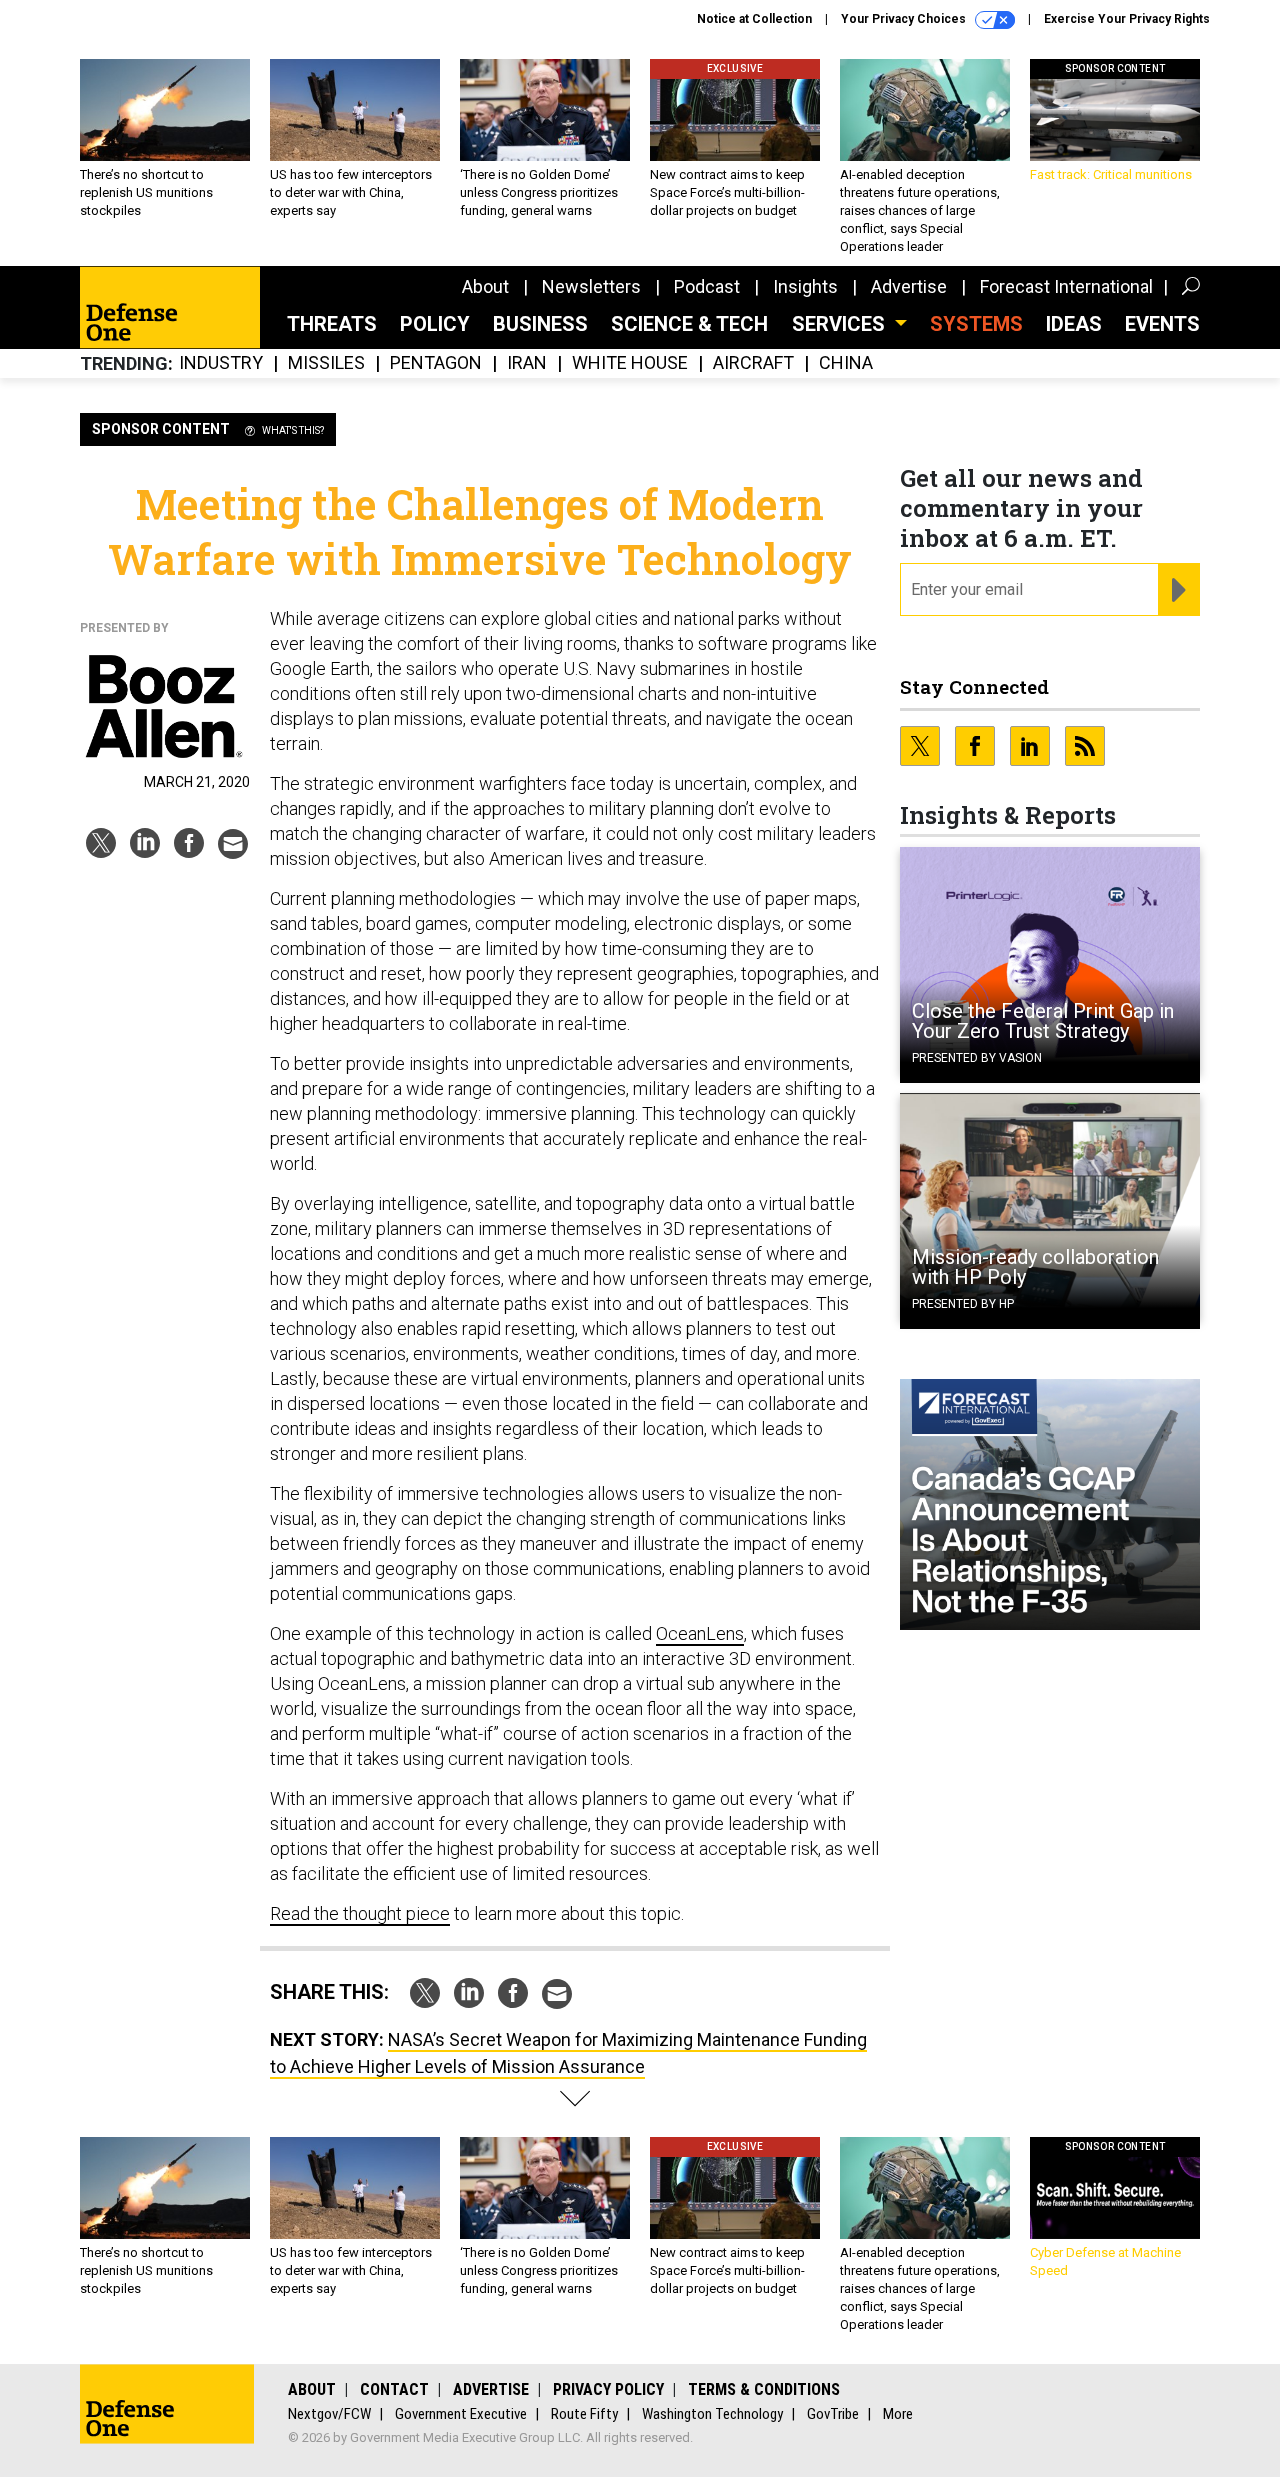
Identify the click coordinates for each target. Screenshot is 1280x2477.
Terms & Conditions (764, 2389)
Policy (435, 324)
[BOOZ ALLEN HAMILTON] (165, 707)
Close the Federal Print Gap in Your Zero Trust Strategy (1043, 1021)
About (485, 286)
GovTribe (833, 2414)
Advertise (909, 286)
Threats (332, 324)
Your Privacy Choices (905, 19)
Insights (805, 286)
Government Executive (461, 2414)
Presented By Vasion (977, 1058)
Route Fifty (584, 2414)
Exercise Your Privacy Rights (1127, 19)
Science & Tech (689, 324)
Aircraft (753, 363)
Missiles (326, 363)
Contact (394, 2389)
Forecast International (1066, 286)
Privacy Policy (608, 2389)
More (898, 2414)
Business (540, 324)
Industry (221, 363)
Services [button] (841, 324)
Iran (527, 363)
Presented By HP (963, 1304)
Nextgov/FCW (329, 2414)
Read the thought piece (360, 1913)
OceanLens (700, 1633)
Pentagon (436, 363)
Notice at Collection (754, 19)
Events (1162, 324)
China (846, 363)
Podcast (707, 286)
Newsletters (591, 286)
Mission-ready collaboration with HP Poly (1035, 1267)
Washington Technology (712, 2414)
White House (630, 363)
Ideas (1074, 324)
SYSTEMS (976, 324)
